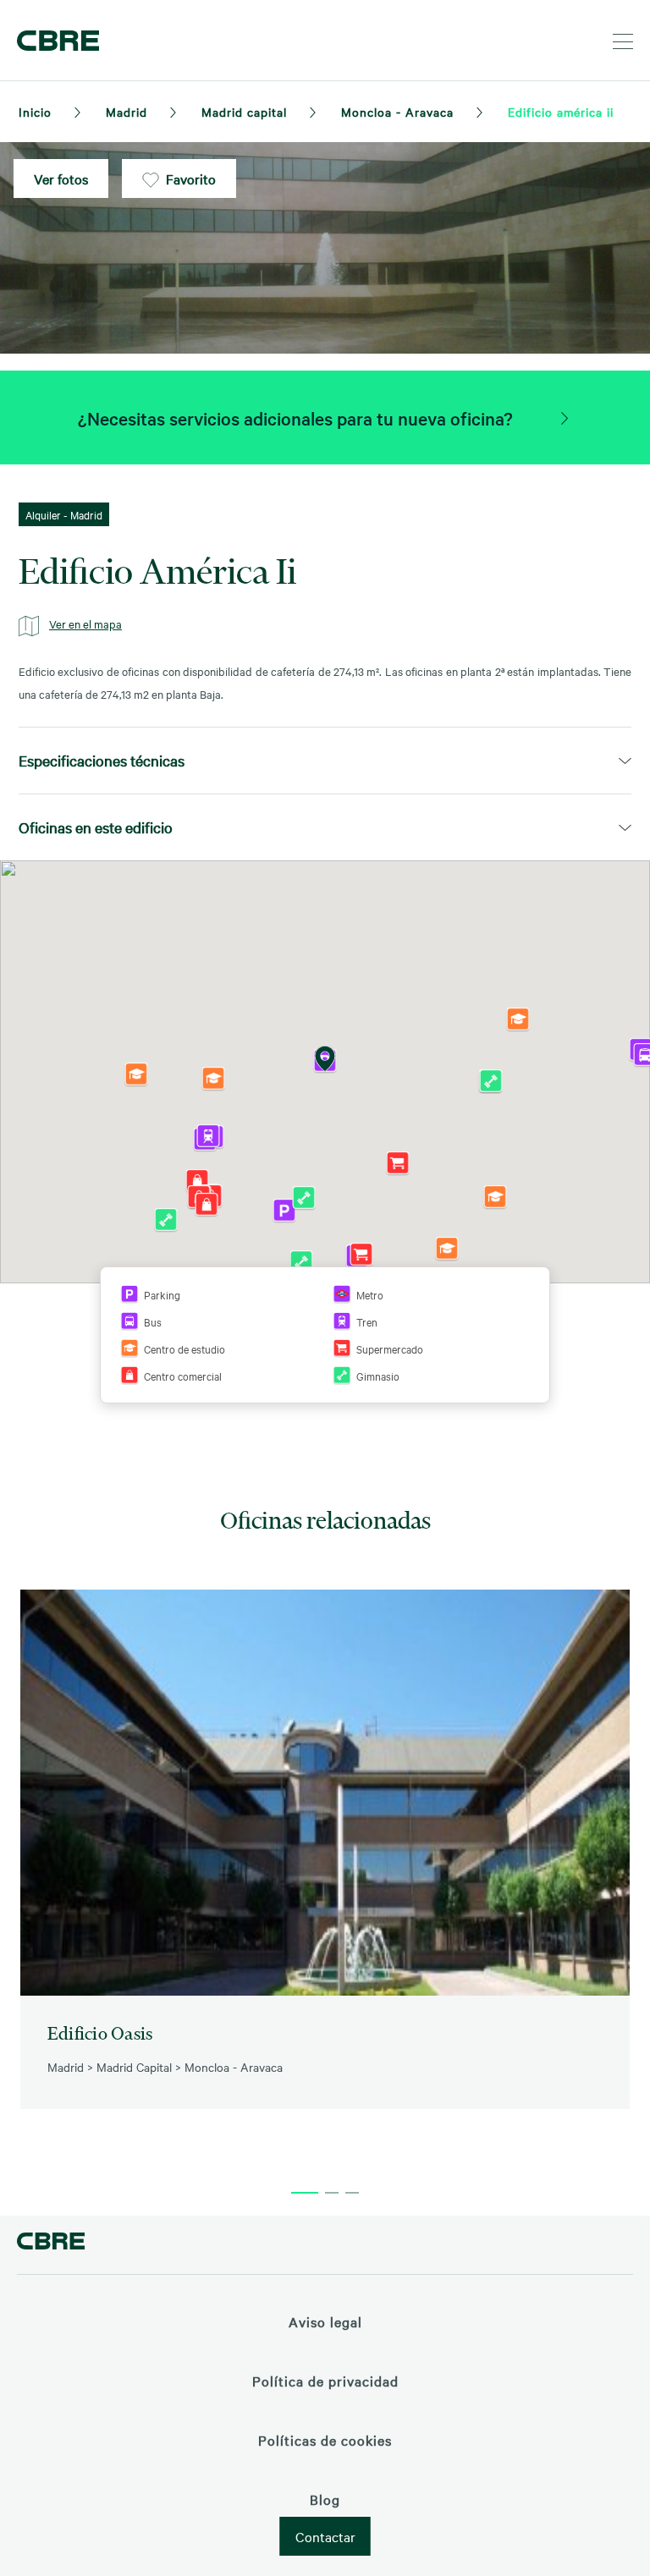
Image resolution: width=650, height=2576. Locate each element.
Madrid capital (244, 112)
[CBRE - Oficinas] (55, 41)
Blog (325, 2499)
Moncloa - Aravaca (397, 112)
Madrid (127, 112)
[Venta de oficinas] (564, 418)
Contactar (325, 2536)
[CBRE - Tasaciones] (51, 2243)
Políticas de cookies (325, 2440)
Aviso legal (325, 2321)
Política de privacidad (325, 2381)
